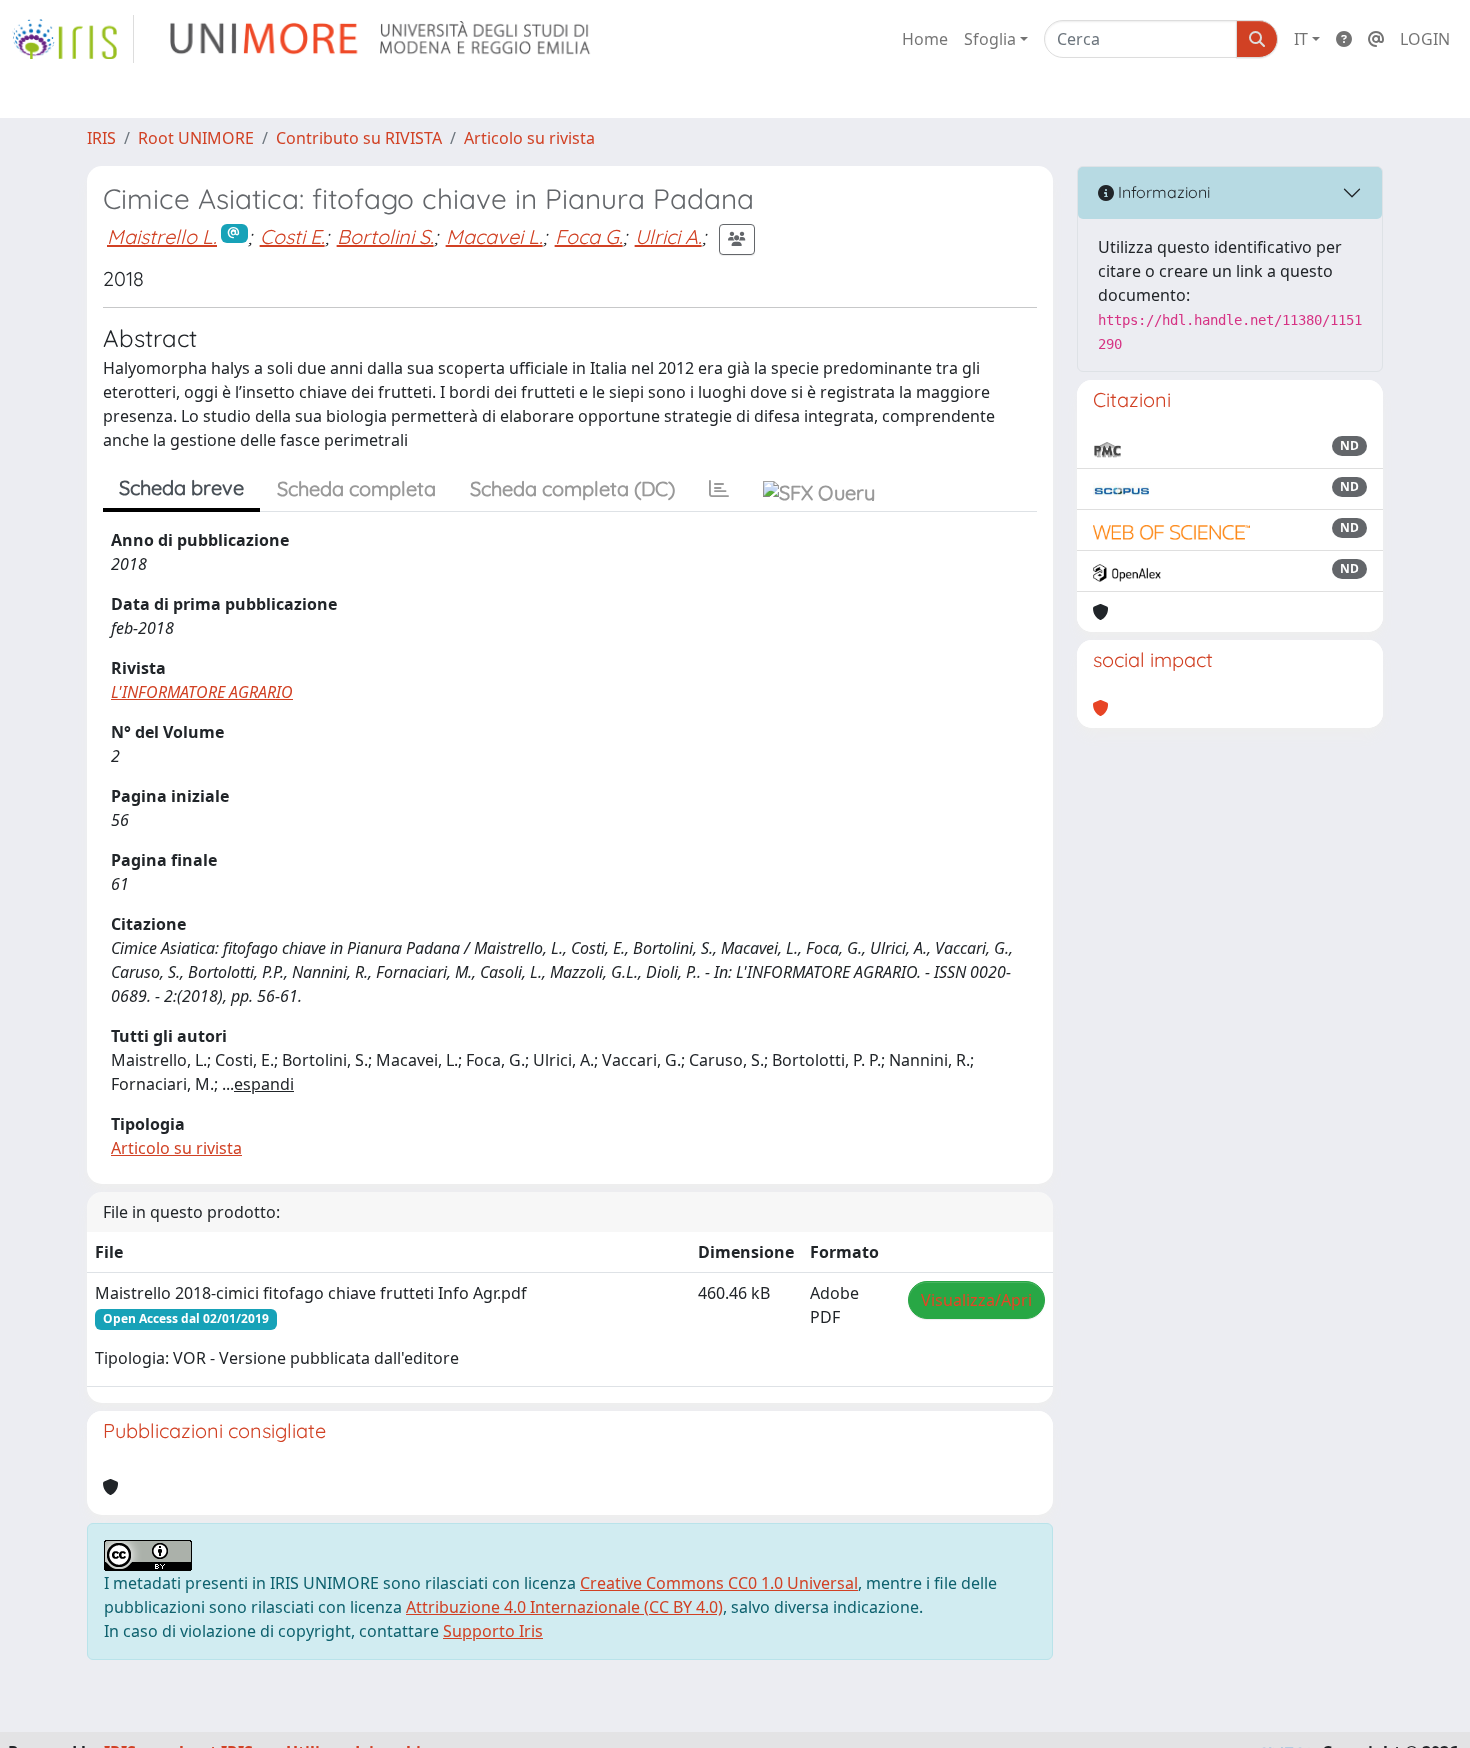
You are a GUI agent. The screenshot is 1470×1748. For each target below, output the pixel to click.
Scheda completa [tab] (356, 488)
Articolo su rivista (529, 138)
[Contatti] (1376, 39)
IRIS (101, 138)
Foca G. (589, 236)
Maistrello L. (162, 236)
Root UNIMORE (196, 138)
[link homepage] (73, 39)
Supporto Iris (493, 1631)
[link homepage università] (381, 39)
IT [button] (1301, 39)
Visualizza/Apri (976, 1300)
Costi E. (292, 236)
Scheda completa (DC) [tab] (572, 488)
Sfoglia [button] (990, 39)
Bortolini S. (385, 236)
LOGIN (1425, 39)
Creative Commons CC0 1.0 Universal (719, 1583)
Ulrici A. (668, 236)
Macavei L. (494, 236)
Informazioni (1162, 192)
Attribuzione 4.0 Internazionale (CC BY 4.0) (564, 1607)
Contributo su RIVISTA (359, 138)
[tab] (719, 489)
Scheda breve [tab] (181, 487)
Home (925, 39)
